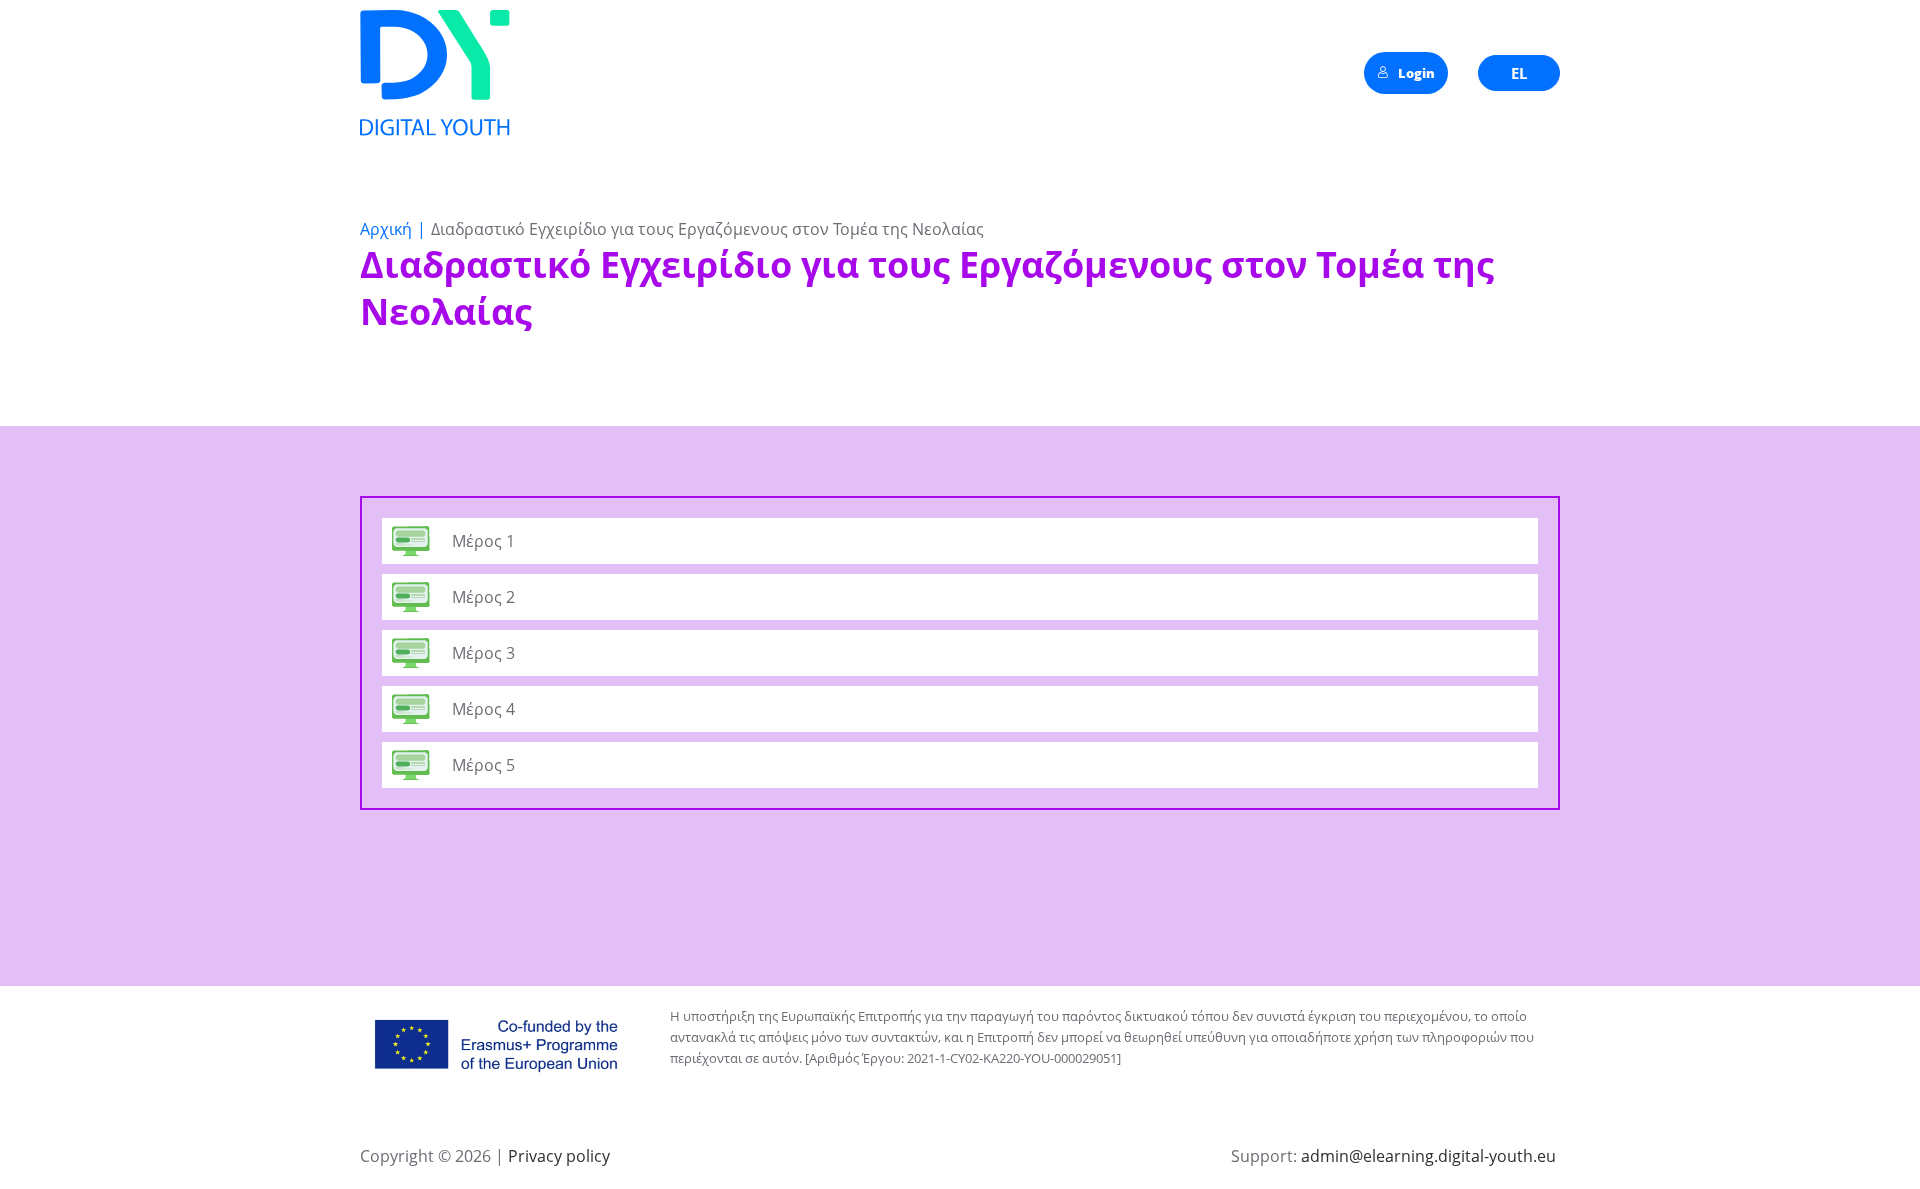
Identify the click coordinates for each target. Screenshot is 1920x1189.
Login (1416, 73)
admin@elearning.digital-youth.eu (1428, 1156)
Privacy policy (557, 1156)
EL (1519, 73)
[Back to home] (435, 73)
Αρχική (386, 229)
